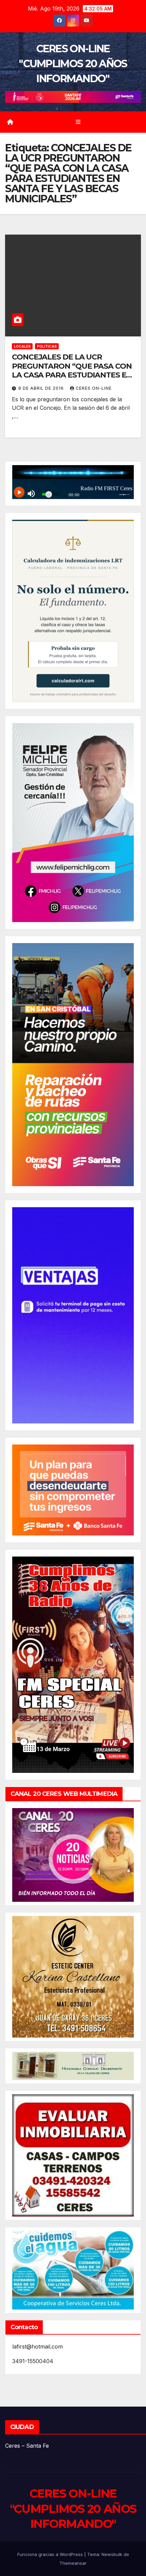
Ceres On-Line (94, 388)
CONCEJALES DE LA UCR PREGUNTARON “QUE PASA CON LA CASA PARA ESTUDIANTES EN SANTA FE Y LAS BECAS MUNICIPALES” (72, 375)
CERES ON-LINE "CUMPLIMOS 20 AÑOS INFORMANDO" (73, 64)
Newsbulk (112, 2554)
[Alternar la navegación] (78, 122)
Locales (22, 346)
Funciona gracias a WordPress (51, 2554)
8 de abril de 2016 (42, 388)
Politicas (47, 346)
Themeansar (73, 2563)
